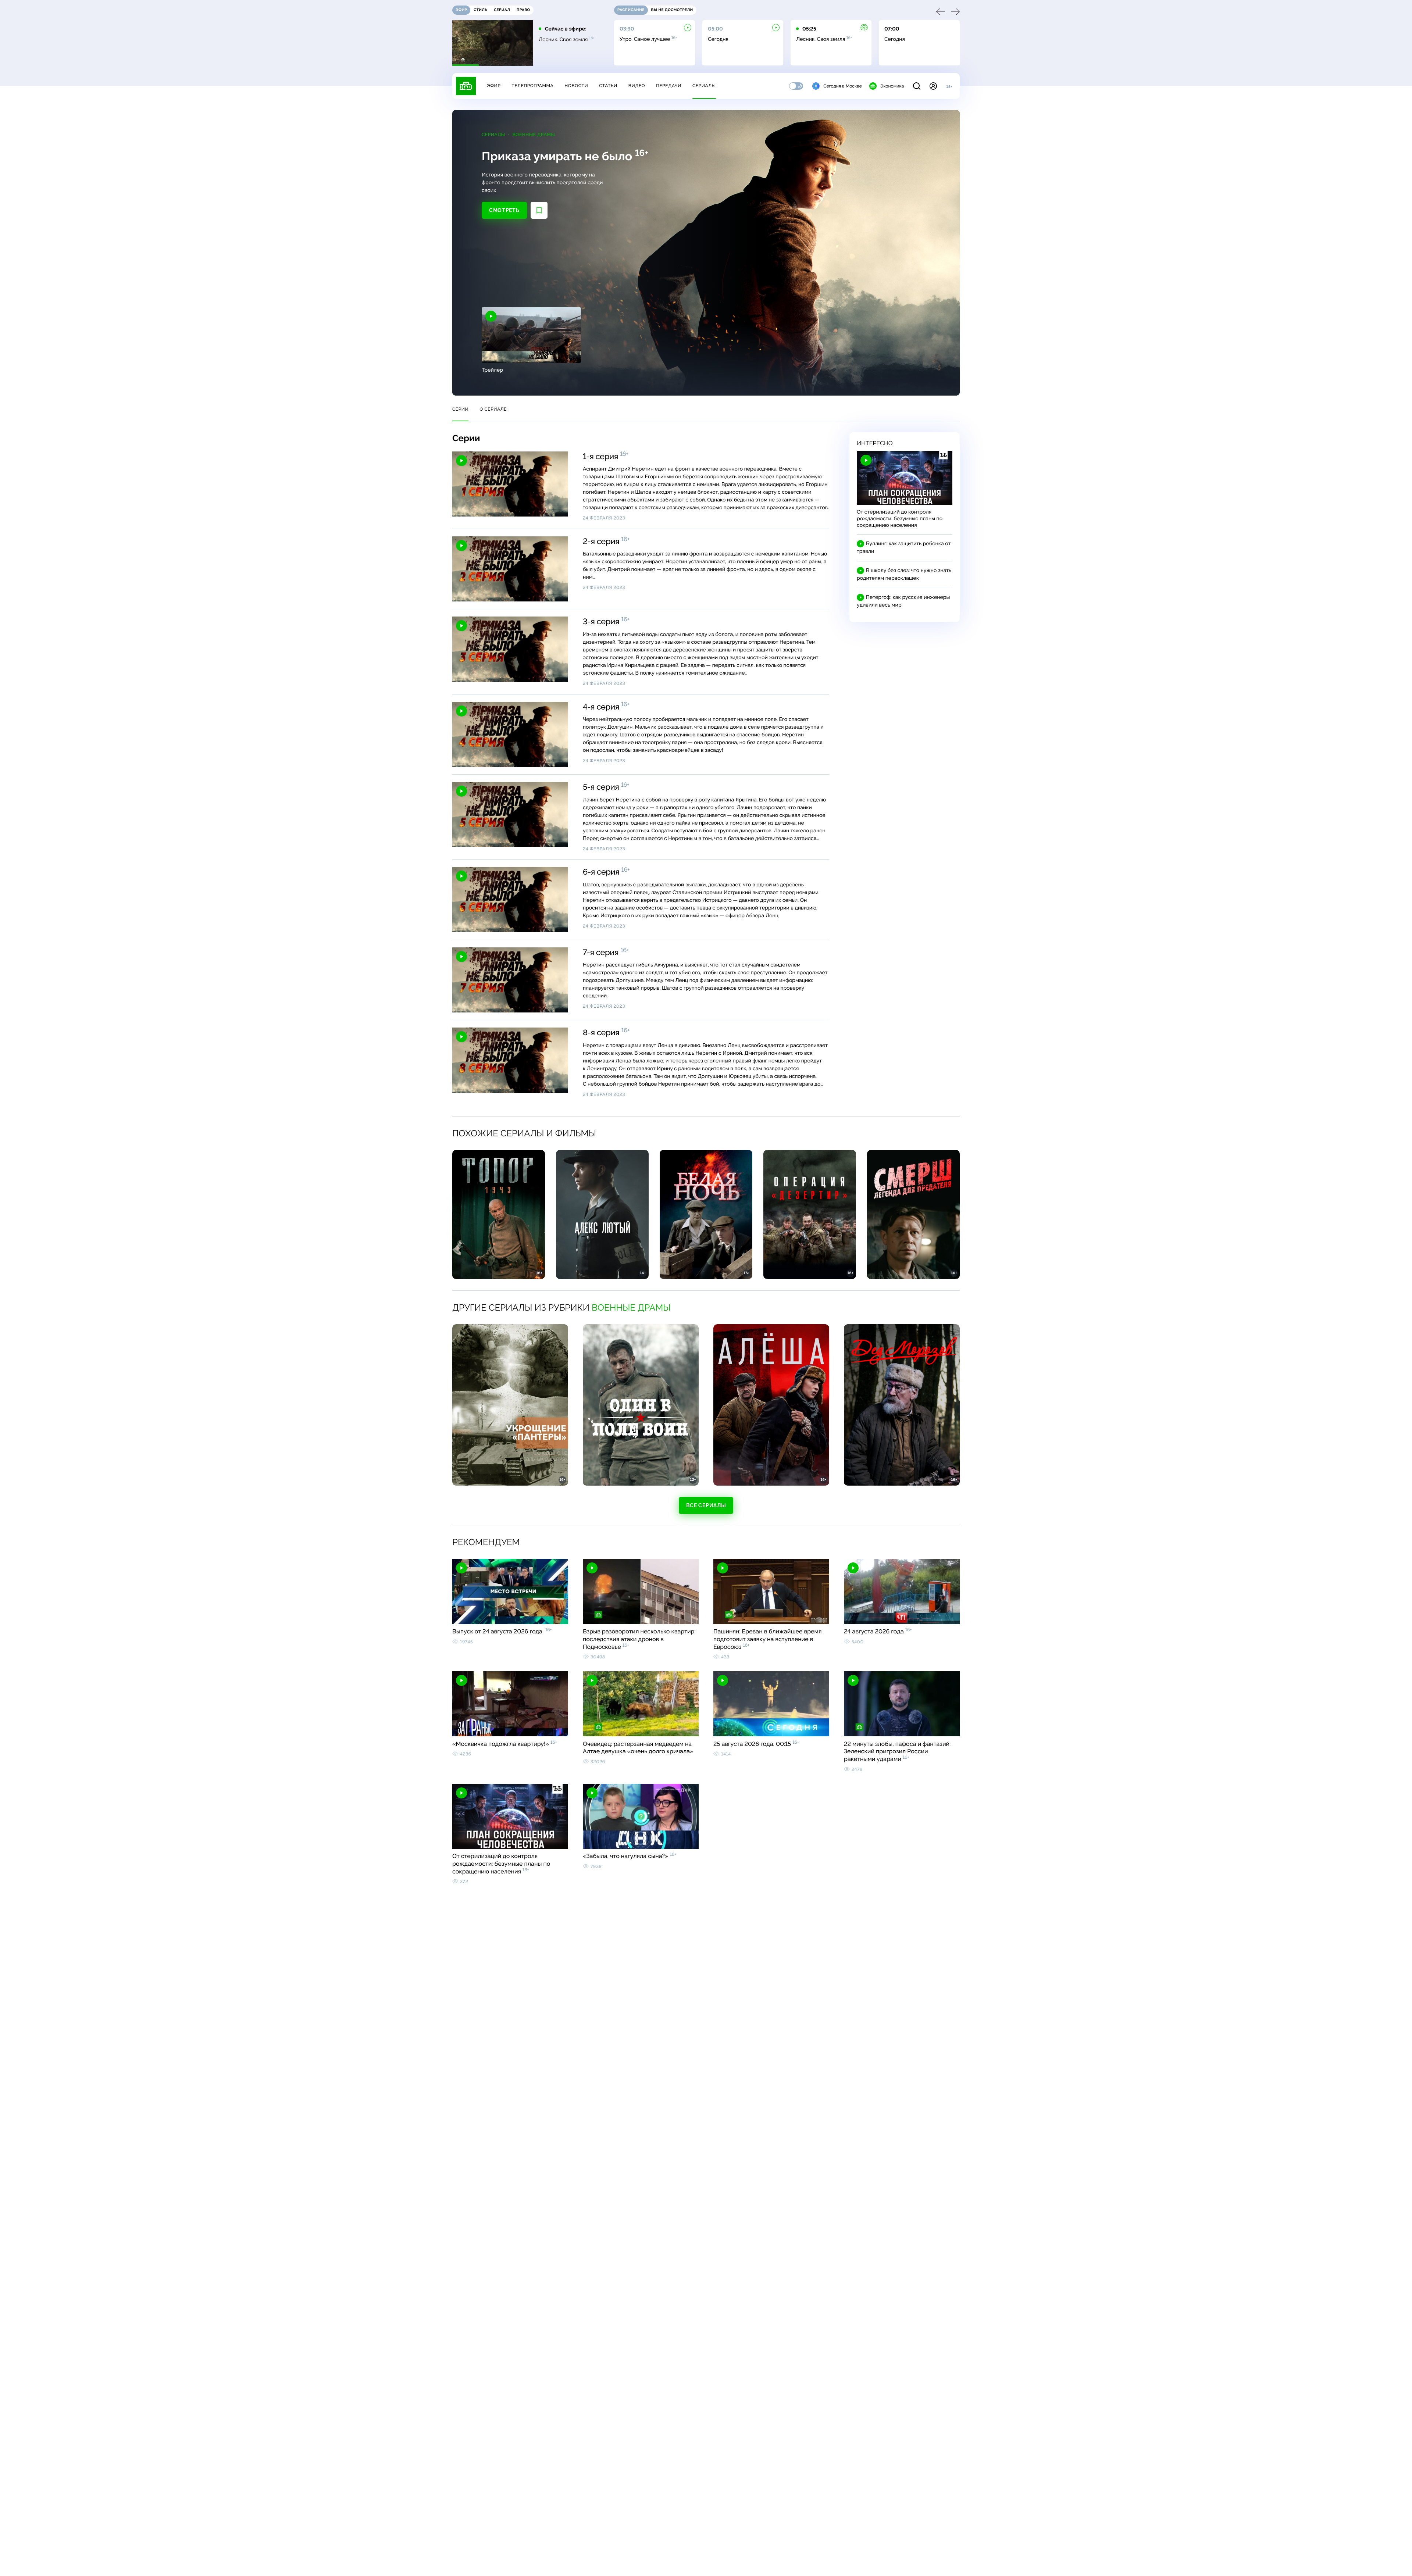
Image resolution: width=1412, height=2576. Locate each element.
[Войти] (933, 86)
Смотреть (504, 210)
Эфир (494, 86)
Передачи (669, 86)
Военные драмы (534, 135)
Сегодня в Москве (843, 86)
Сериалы (704, 86)
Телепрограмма (532, 86)
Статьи (608, 86)
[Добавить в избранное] (539, 210)
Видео (637, 86)
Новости (576, 86)
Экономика (892, 86)
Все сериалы (706, 1505)
